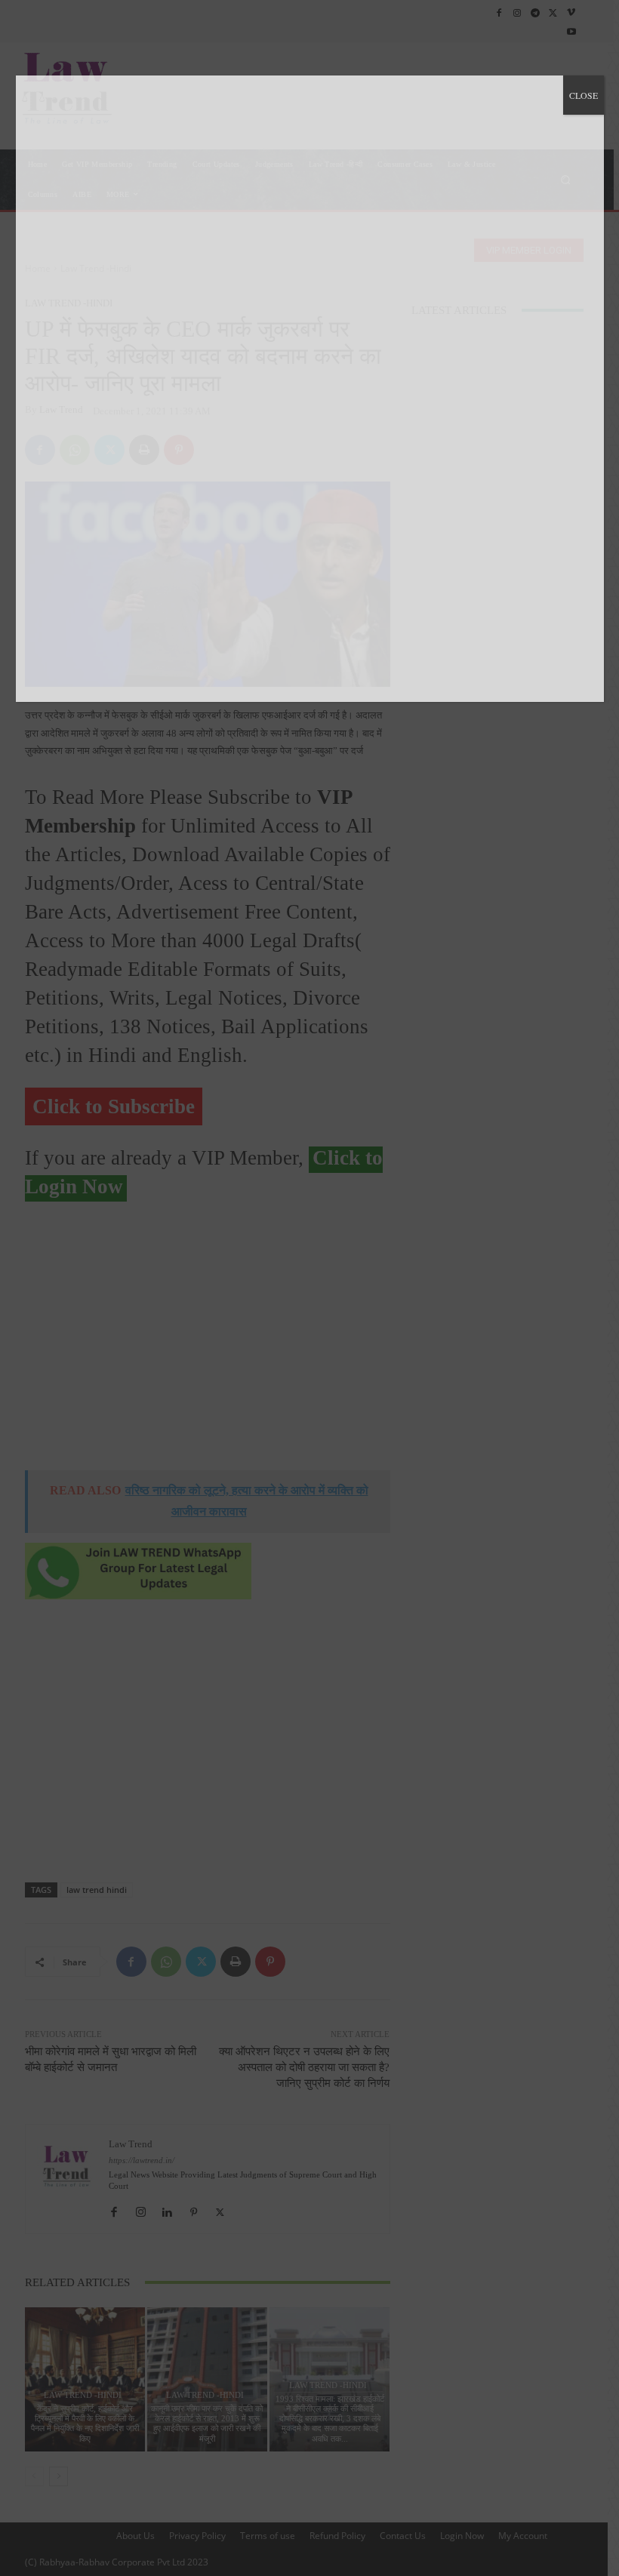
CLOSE (584, 95)
